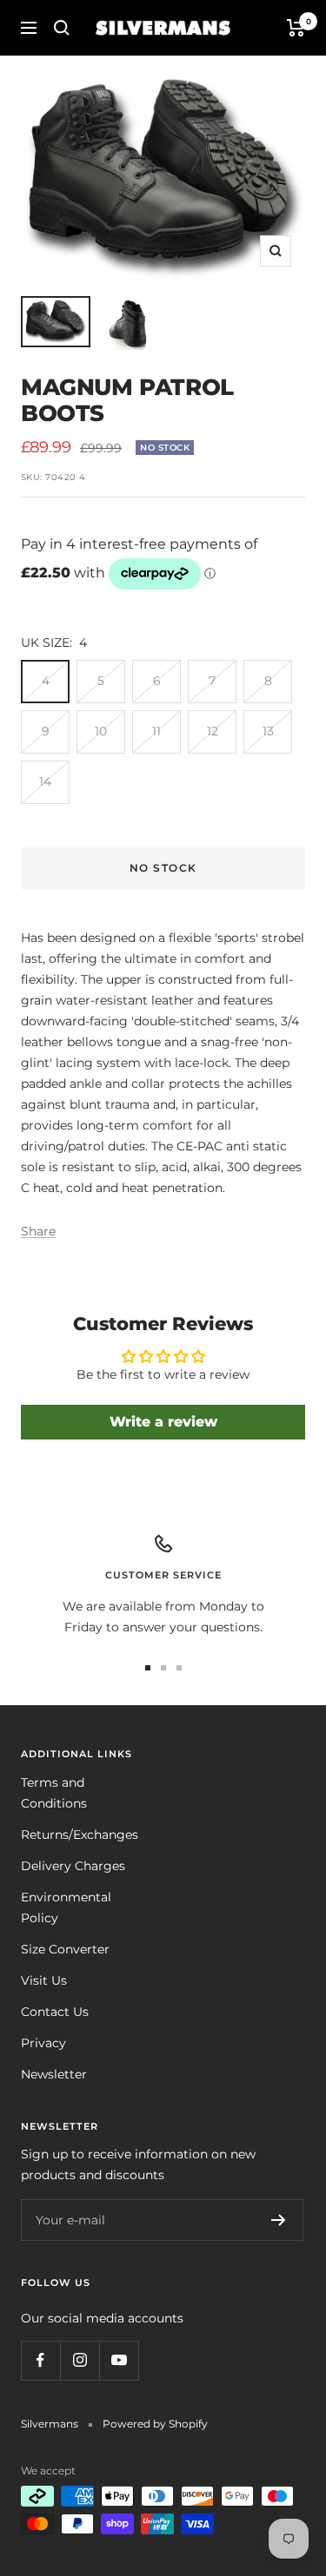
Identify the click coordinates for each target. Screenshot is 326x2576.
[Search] (62, 28)
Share (38, 1231)
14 (45, 781)
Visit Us (44, 1980)
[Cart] (296, 28)
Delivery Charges (73, 1866)
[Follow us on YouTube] (119, 2360)
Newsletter (54, 2074)
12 (213, 731)
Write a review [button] (163, 1422)
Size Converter (65, 1949)
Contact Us (55, 2012)
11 (156, 731)
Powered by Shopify (155, 2424)
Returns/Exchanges (80, 1835)
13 (268, 731)
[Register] (279, 2220)
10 (101, 731)
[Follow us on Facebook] (40, 2360)
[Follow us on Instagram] (80, 2360)
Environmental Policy (66, 1907)
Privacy (43, 2043)
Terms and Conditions (54, 1793)
